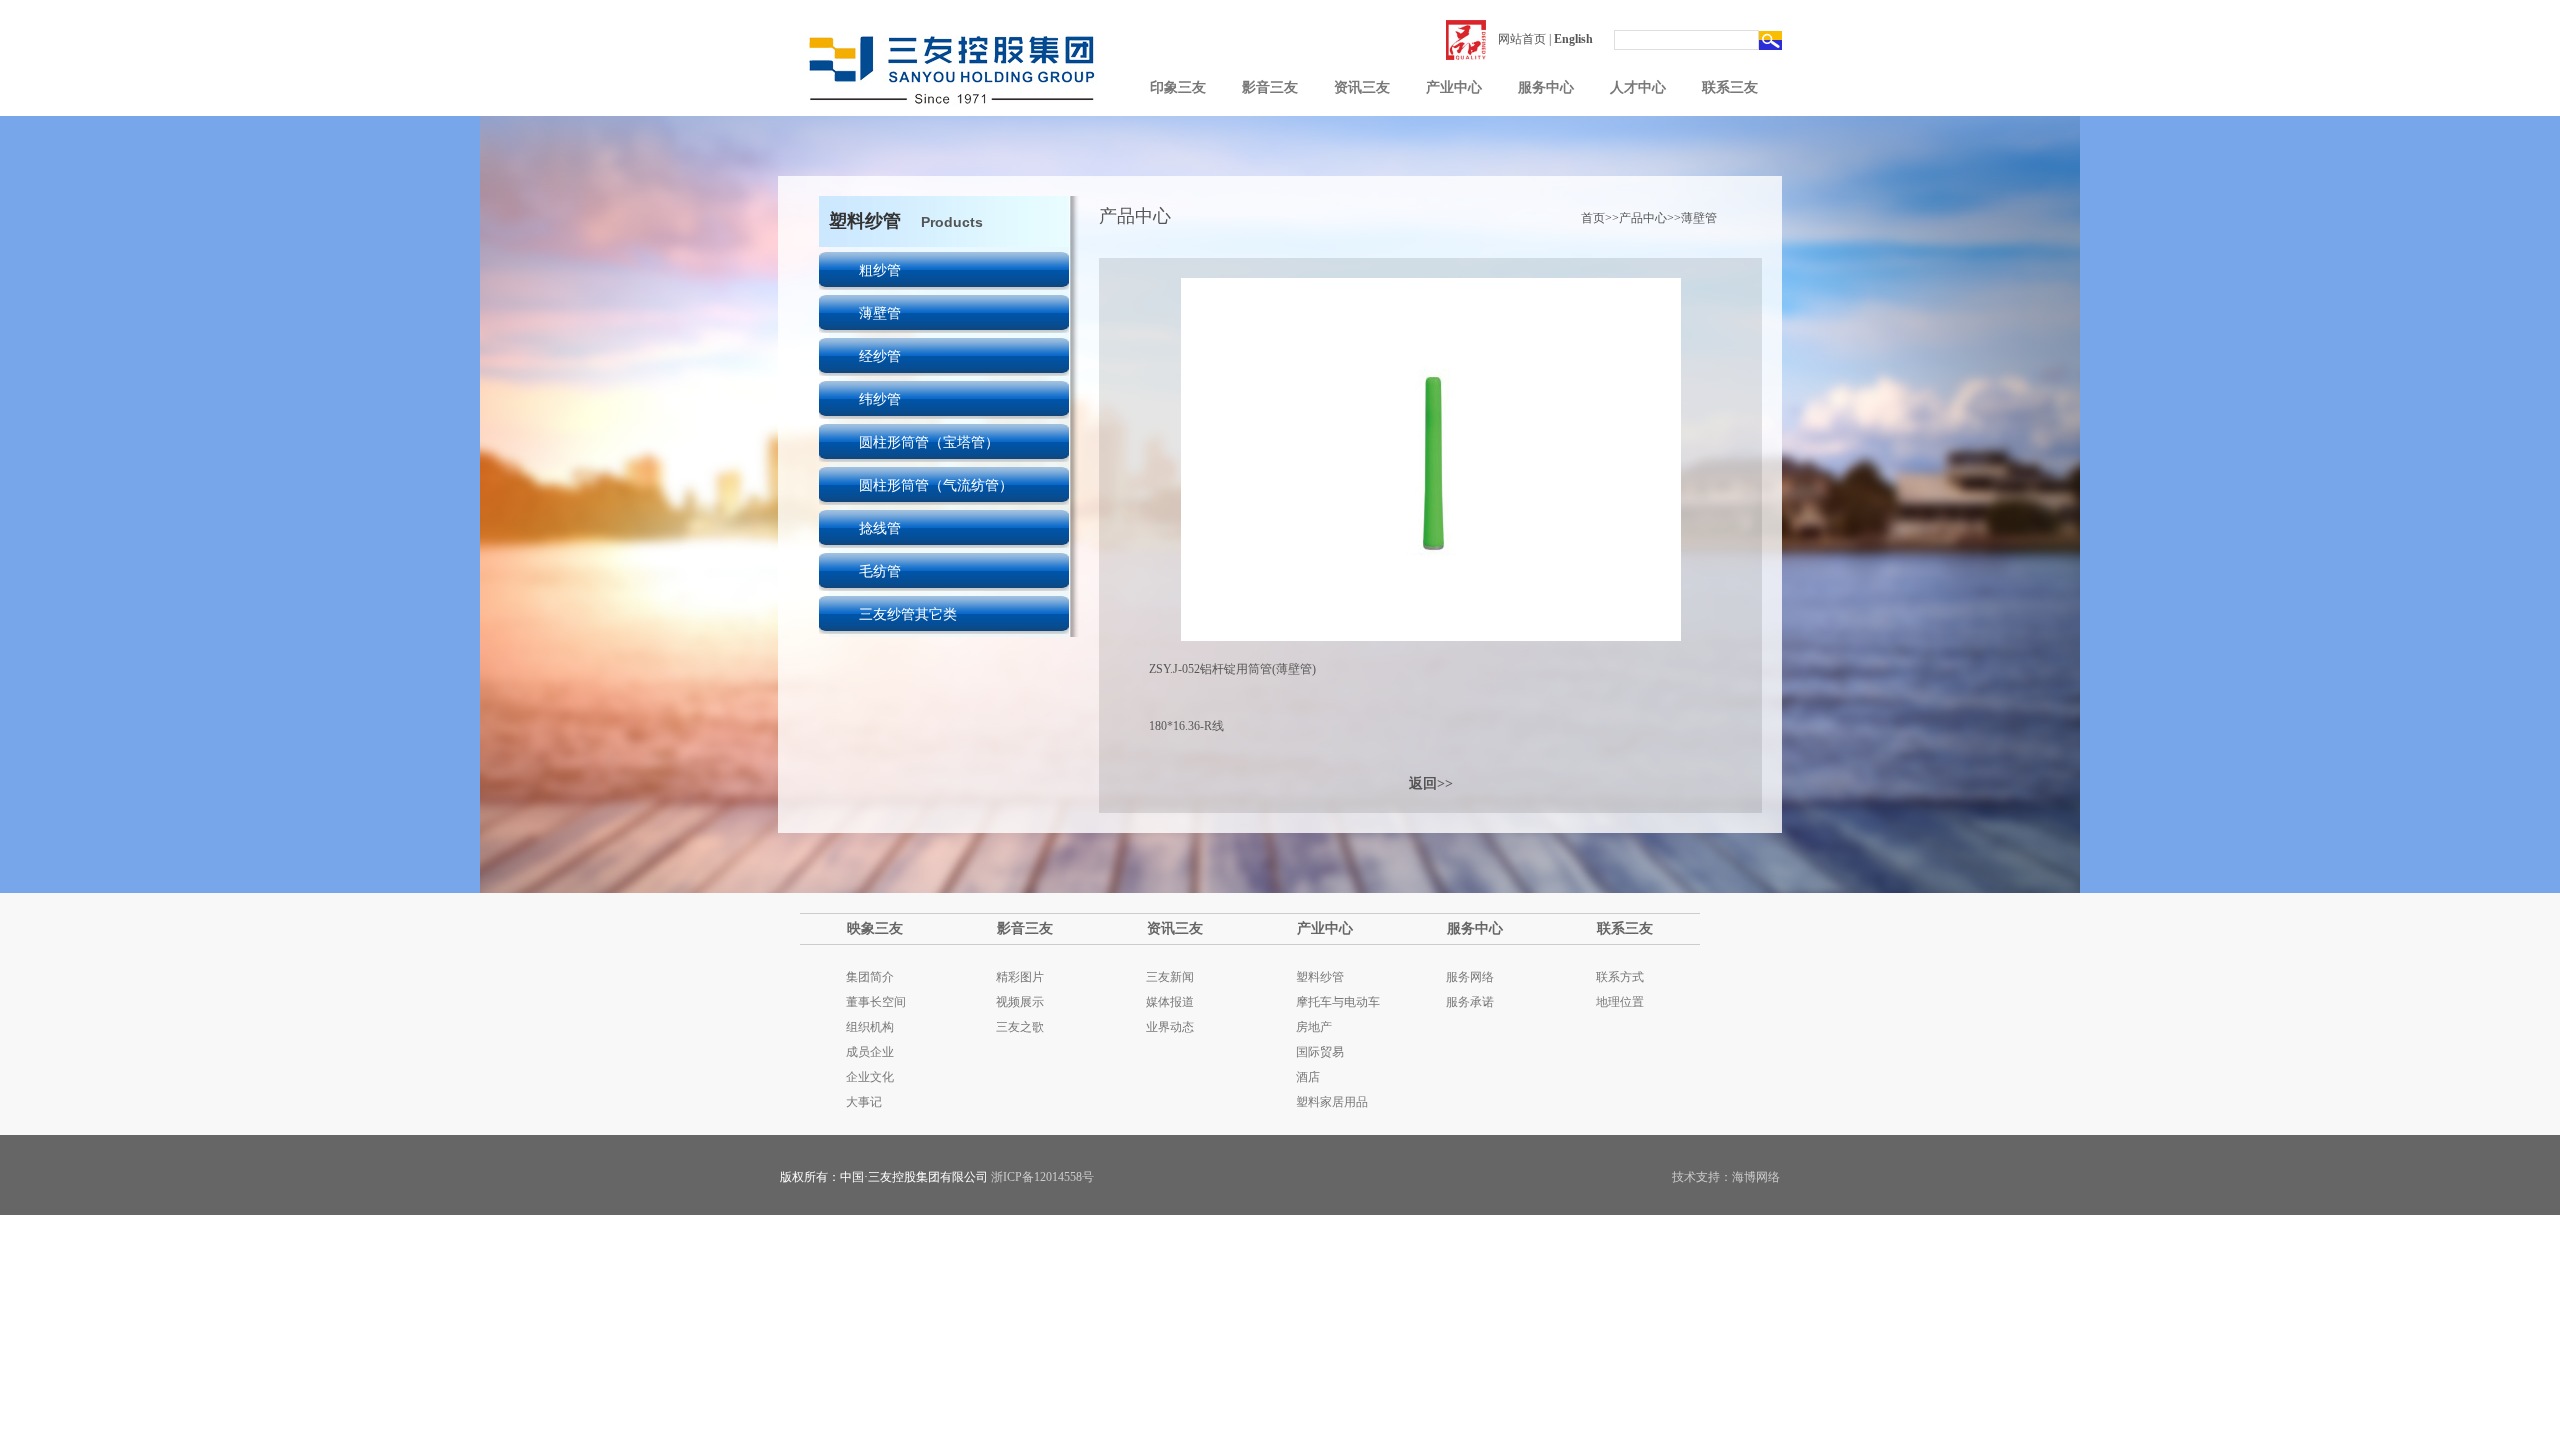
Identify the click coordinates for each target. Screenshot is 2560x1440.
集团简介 (870, 977)
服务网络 (1470, 977)
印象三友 (1178, 87)
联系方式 (1620, 977)
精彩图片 (1020, 977)
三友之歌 (1020, 1027)
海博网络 (1756, 1177)
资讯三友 (1362, 87)
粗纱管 (880, 270)
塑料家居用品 (1332, 1102)
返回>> (1431, 783)
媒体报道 (1170, 1002)
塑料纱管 (1320, 977)
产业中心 (1454, 87)
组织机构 (870, 1027)
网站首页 (1522, 39)
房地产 (1314, 1027)
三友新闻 (1170, 977)
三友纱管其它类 (908, 614)
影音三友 (1270, 87)
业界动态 (1170, 1027)
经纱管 (880, 356)
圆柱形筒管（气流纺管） (936, 485)
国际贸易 (1320, 1052)
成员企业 (870, 1052)
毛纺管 (880, 571)
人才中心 (1638, 87)
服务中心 (1546, 87)
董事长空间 (876, 1002)
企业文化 (870, 1077)
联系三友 (1730, 87)
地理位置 (1620, 1002)
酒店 (1308, 1077)
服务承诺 (1470, 1002)
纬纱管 (880, 399)
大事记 (864, 1102)
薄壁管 (880, 313)
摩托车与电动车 (1338, 1002)
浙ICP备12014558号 (1042, 1177)
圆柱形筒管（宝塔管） (929, 442)
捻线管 (880, 528)
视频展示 (1020, 1002)
